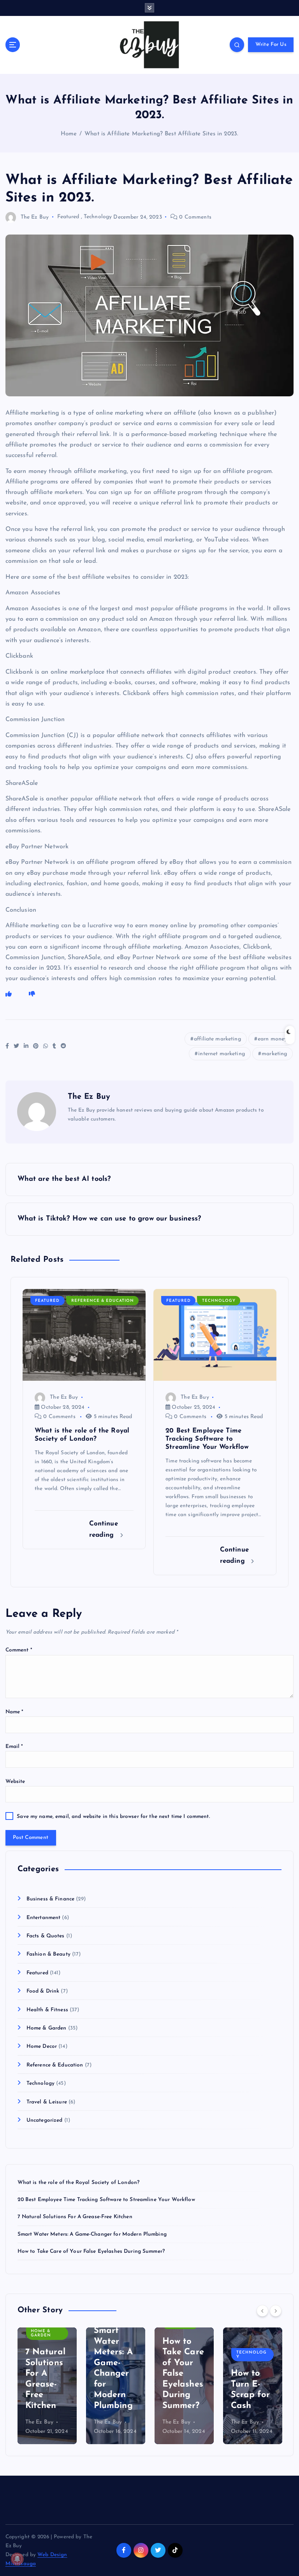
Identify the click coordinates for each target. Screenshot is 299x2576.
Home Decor (42, 2046)
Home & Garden (47, 2028)
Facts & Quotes (46, 1936)
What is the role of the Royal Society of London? (79, 2183)
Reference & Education (103, 1301)
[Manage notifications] (17, 2559)
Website (15, 1782)
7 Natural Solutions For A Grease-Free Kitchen (75, 2217)
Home (69, 134)
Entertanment (44, 1918)
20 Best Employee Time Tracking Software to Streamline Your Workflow (106, 2200)
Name (15, 1712)
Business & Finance (50, 1899)
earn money (272, 1039)
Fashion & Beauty (48, 1954)
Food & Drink (43, 1991)
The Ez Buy (35, 217)
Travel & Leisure (47, 2102)
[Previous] (262, 2311)
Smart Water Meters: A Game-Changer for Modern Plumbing (92, 2234)
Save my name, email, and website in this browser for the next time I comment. (113, 1817)
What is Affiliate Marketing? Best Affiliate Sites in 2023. (161, 134)
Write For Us (271, 45)
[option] (47, 2386)
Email (14, 1747)
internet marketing (221, 1054)
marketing (274, 1054)
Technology (98, 217)
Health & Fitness (47, 2010)
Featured (68, 217)
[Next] (276, 2311)
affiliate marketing (217, 1039)
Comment (19, 1650)
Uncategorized (45, 2120)
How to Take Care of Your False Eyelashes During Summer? (91, 2251)
